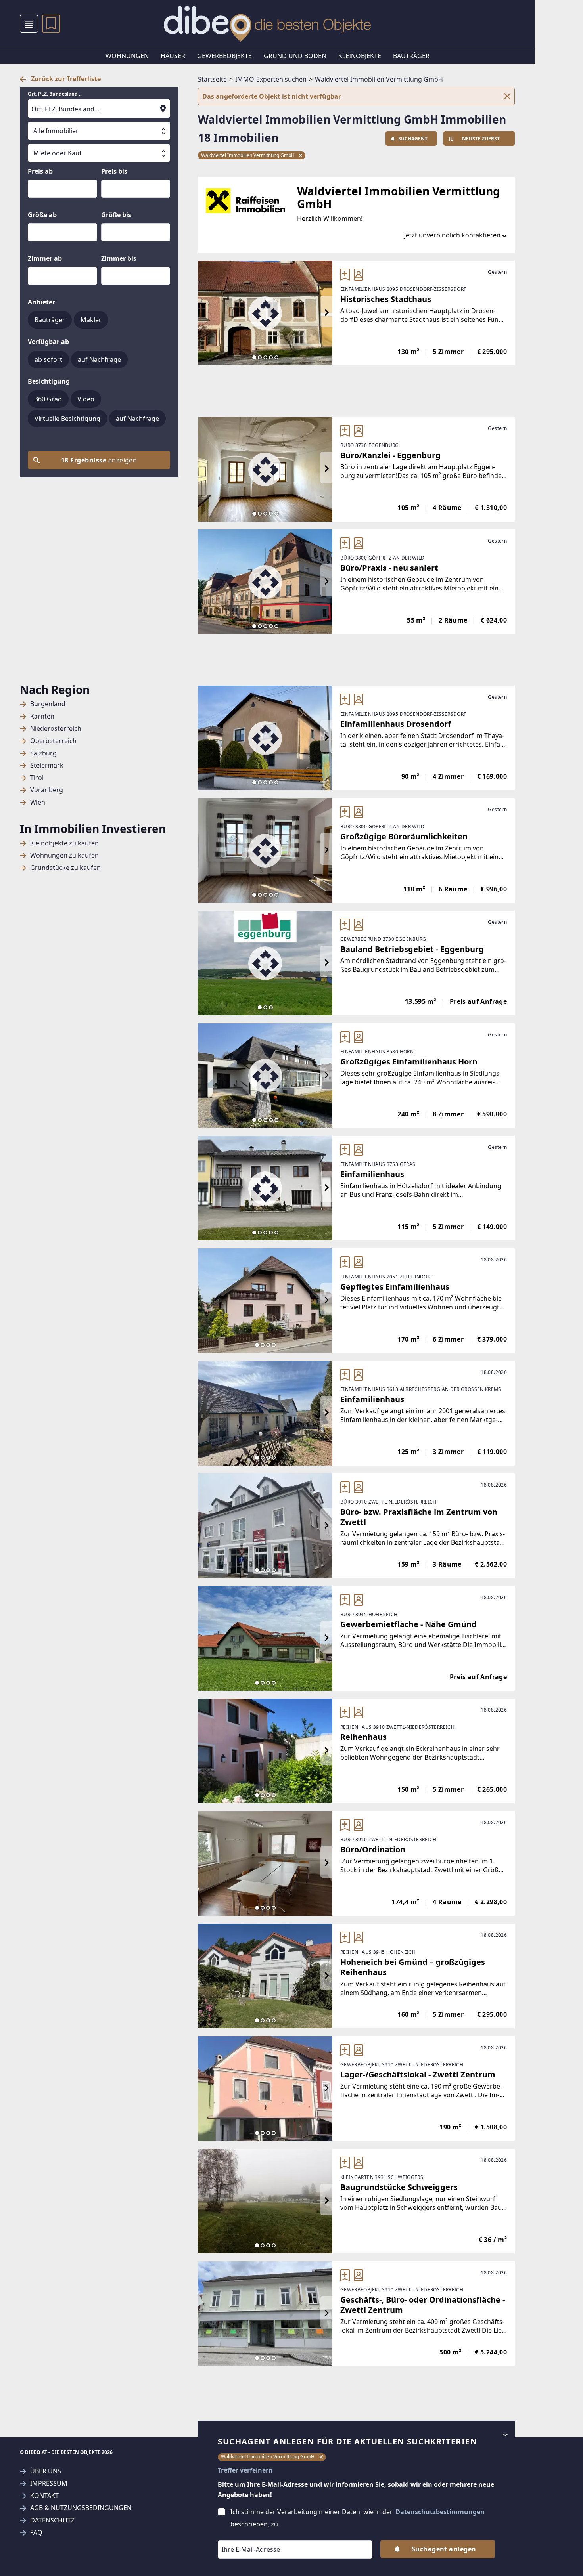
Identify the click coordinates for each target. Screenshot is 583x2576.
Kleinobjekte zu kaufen (64, 843)
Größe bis (116, 215)
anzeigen (99, 460)
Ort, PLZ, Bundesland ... (55, 94)
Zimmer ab (45, 258)
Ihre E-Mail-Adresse (241, 2535)
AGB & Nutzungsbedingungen (81, 2508)
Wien (38, 802)
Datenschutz (52, 2520)
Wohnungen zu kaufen (64, 855)
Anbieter (41, 302)
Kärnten (42, 716)
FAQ (36, 2533)
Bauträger (411, 56)
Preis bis (114, 171)
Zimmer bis (119, 258)
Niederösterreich (56, 729)
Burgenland (48, 704)
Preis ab (40, 171)
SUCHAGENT (413, 139)
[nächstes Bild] (326, 313)
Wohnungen (127, 56)
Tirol (37, 778)
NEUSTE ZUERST (481, 139)
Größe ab (42, 215)
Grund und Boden (295, 56)
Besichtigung (49, 381)
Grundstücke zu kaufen (65, 868)
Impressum (49, 2483)
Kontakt (44, 2496)
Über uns (46, 2471)
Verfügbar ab (48, 342)
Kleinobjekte (360, 56)
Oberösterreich (53, 741)
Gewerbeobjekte (224, 56)
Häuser (173, 56)
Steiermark (47, 765)
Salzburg (43, 753)
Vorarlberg (47, 790)
